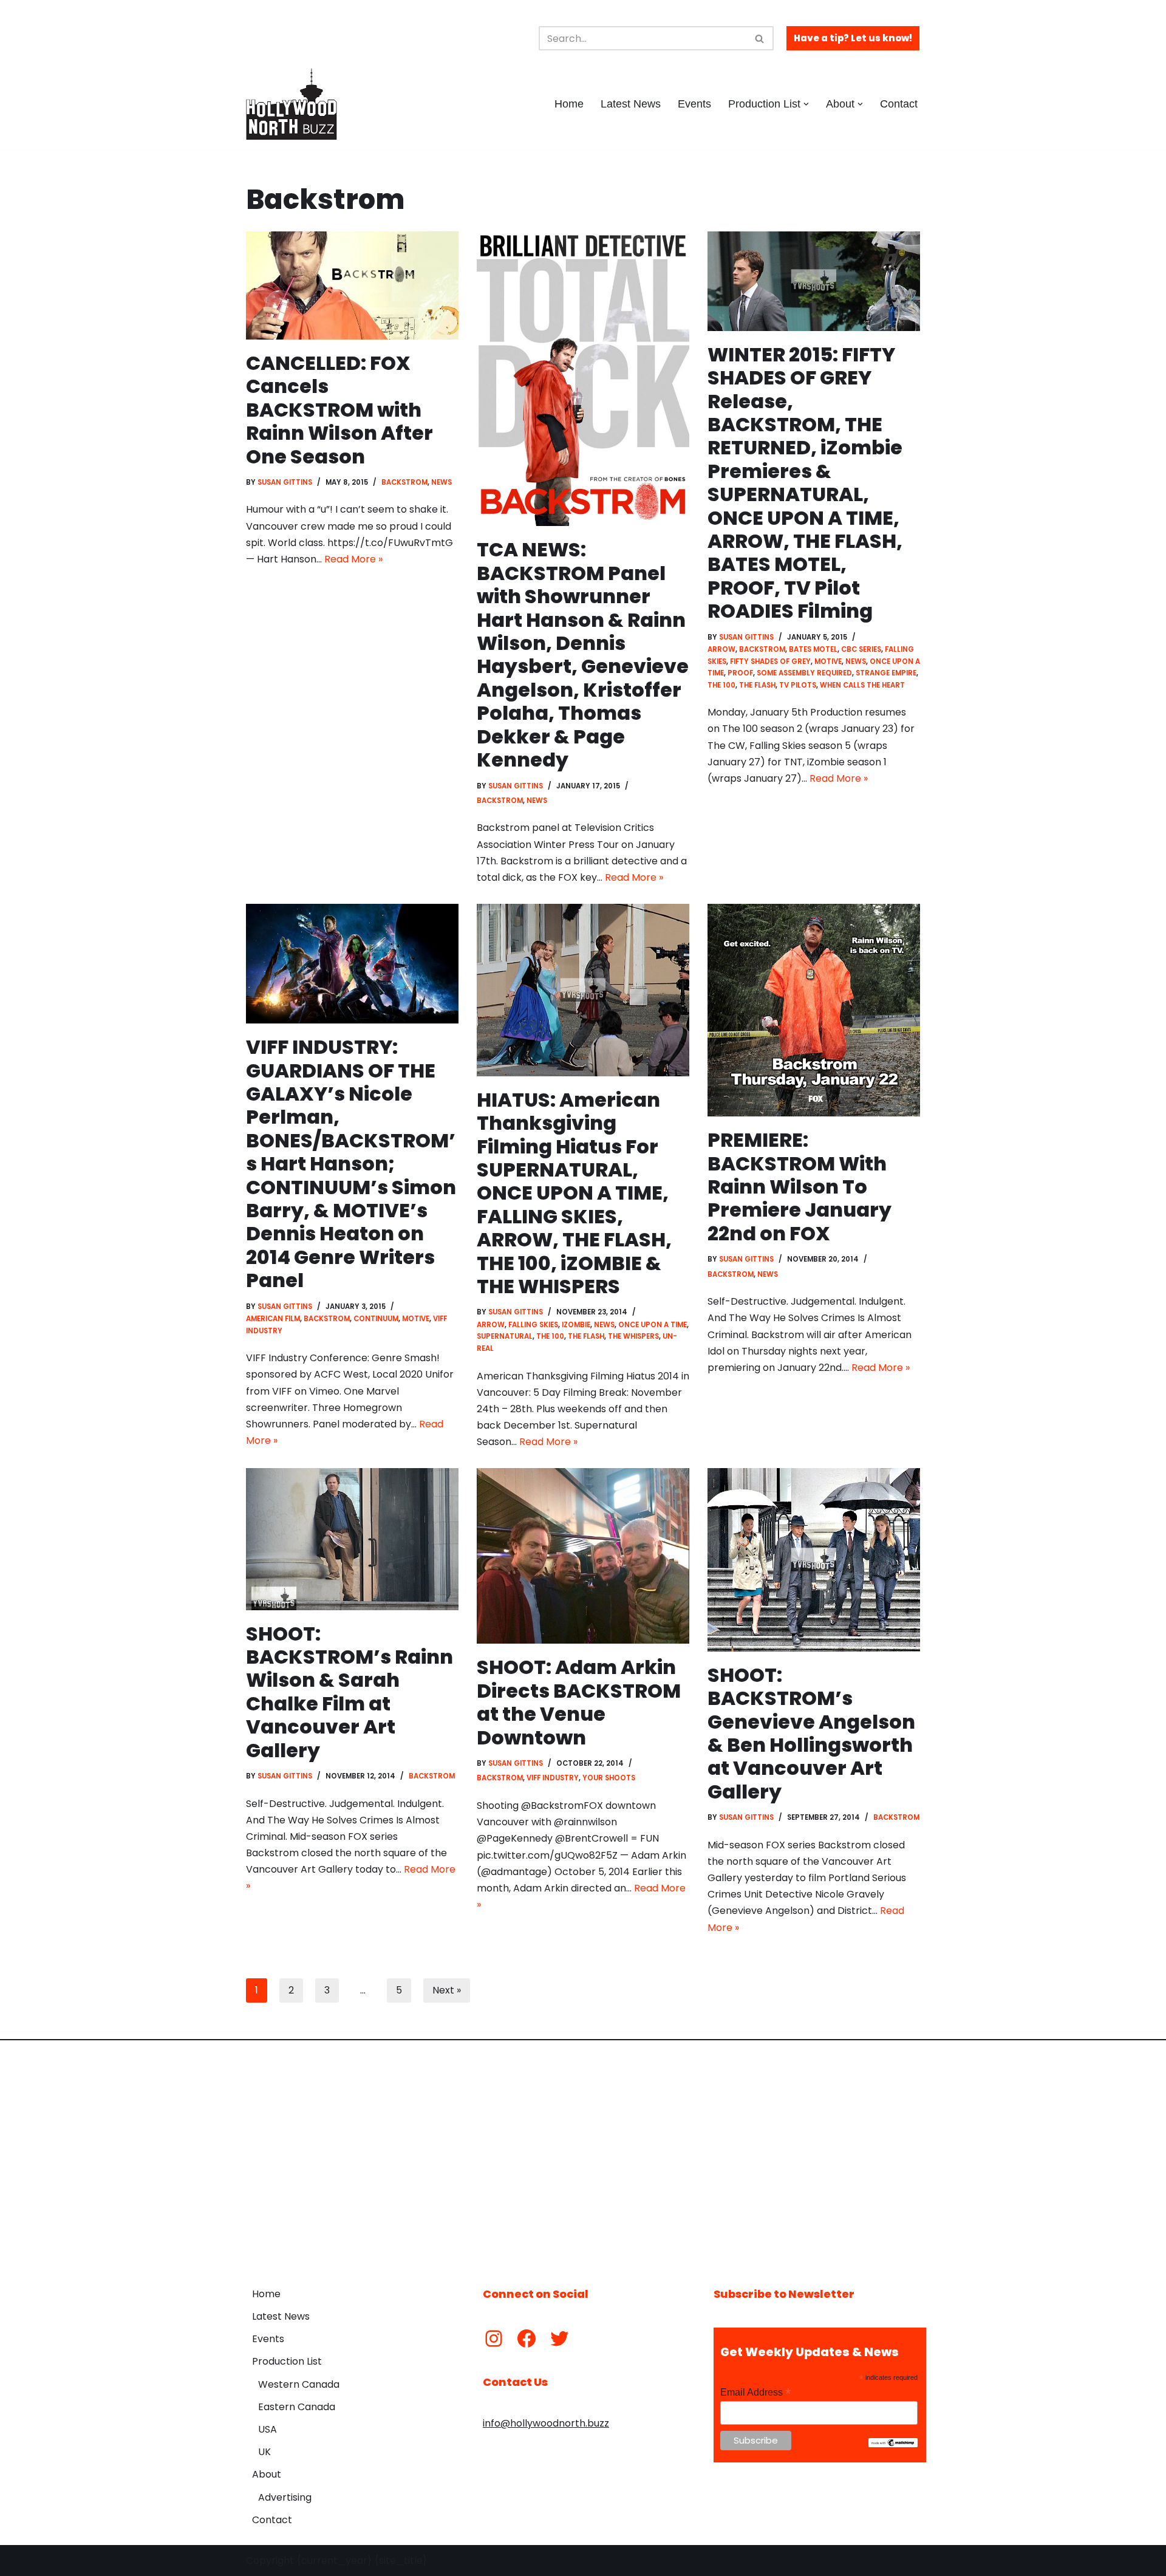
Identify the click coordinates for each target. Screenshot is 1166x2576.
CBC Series (861, 649)
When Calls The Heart (862, 685)
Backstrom (404, 482)
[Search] (760, 38)
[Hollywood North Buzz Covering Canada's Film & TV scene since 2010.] (291, 104)
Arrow (721, 649)
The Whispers (633, 1336)
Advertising (285, 2497)
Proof (740, 673)
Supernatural (505, 1336)
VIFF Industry (553, 1778)
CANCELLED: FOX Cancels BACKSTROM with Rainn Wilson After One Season (339, 410)
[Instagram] (494, 2339)
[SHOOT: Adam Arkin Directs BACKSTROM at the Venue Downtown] (583, 1556)
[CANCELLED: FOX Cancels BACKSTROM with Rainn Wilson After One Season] (352, 285)
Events (694, 104)
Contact (899, 104)
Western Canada (299, 2384)
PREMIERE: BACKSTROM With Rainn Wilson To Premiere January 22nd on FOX (799, 1187)
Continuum (376, 1319)
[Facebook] (527, 2339)
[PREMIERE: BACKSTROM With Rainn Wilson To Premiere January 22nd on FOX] (814, 1010)
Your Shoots (609, 1778)
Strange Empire (886, 673)
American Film (273, 1319)
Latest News (631, 104)
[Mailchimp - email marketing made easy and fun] (893, 2444)
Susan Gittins (285, 482)
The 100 (721, 685)
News (442, 482)
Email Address (755, 2392)
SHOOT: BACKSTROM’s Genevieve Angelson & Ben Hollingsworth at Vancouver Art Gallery (811, 1733)
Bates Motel (813, 649)
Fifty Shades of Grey (770, 661)
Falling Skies (533, 1325)
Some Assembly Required (804, 673)
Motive (828, 661)
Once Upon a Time (653, 1325)
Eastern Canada (297, 2407)
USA (268, 2429)
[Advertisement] (583, 2154)
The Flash (757, 685)
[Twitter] (559, 2339)
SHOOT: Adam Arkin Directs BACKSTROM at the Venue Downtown (579, 1702)
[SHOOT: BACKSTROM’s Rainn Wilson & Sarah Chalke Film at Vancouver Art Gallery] (352, 1539)
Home (569, 104)
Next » (447, 1990)
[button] (806, 104)
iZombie (576, 1325)
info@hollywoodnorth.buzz (546, 2423)
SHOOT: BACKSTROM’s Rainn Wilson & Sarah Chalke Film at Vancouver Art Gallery (349, 1692)
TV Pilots (798, 685)
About (267, 2474)
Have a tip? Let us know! (853, 38)
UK (264, 2452)
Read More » (353, 559)
